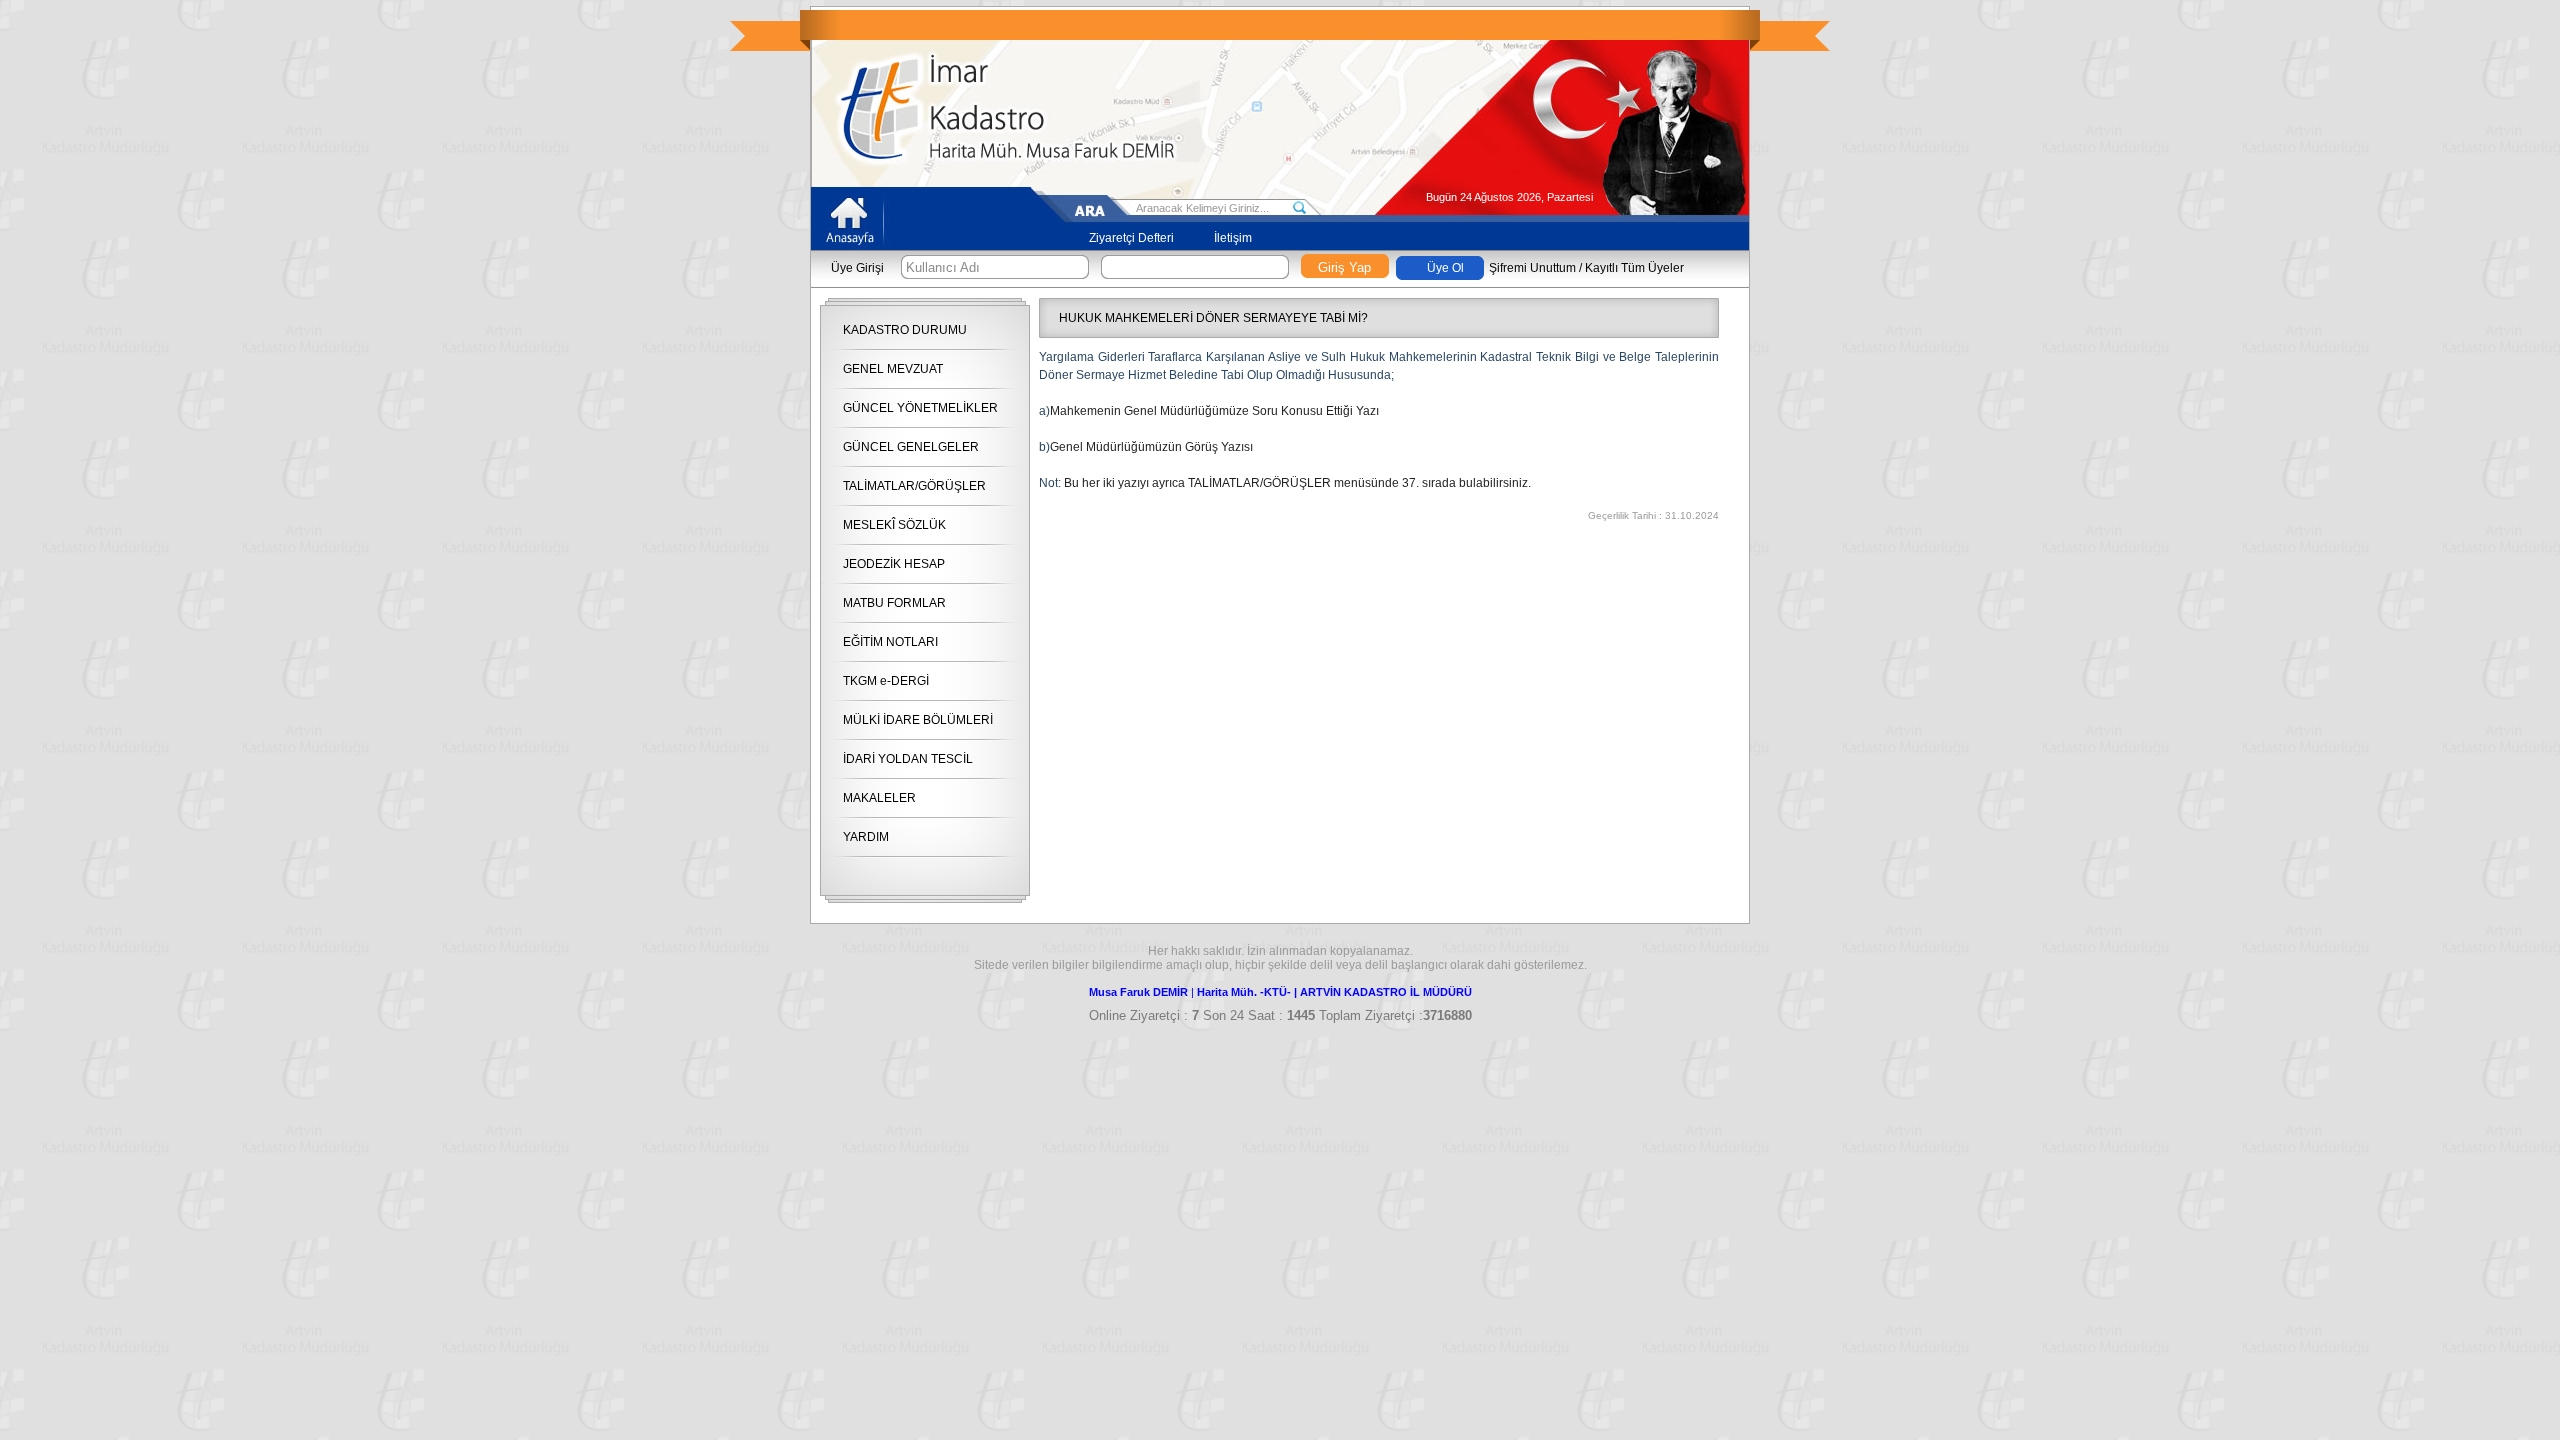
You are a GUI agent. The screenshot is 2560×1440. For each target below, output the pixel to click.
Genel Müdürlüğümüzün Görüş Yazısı (1151, 447)
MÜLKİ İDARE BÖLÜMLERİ (918, 720)
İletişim (1233, 238)
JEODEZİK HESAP (894, 564)
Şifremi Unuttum (1532, 268)
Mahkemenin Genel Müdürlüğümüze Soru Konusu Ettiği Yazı (1214, 411)
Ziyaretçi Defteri (1131, 238)
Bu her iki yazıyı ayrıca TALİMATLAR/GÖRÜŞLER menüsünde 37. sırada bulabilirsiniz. (1297, 483)
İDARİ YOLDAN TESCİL (908, 759)
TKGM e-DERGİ (886, 681)
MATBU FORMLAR (894, 603)
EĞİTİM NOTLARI (890, 642)
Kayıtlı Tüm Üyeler (1634, 268)
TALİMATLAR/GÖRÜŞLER (914, 486)
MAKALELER (879, 798)
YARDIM (866, 837)
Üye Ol (1445, 268)
